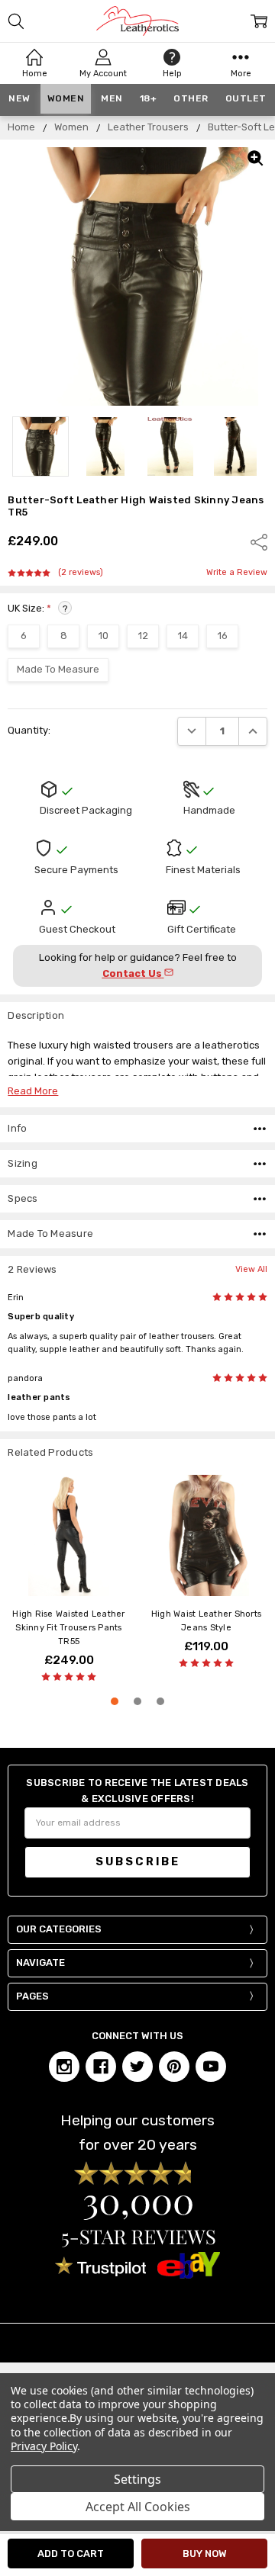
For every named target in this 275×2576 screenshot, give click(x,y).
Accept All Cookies (138, 2507)
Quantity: (29, 730)
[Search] (16, 21)
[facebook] (101, 2067)
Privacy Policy (44, 2446)
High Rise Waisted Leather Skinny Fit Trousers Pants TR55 (68, 1628)
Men (112, 98)
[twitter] (137, 2067)
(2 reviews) (81, 573)
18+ (149, 98)
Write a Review (237, 573)
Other (191, 98)
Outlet (246, 98)
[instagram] (64, 2067)
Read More (33, 1091)
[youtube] (211, 2067)
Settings (137, 2479)
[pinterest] (174, 2067)
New (19, 98)
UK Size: (37, 608)
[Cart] (259, 21)
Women (66, 98)
